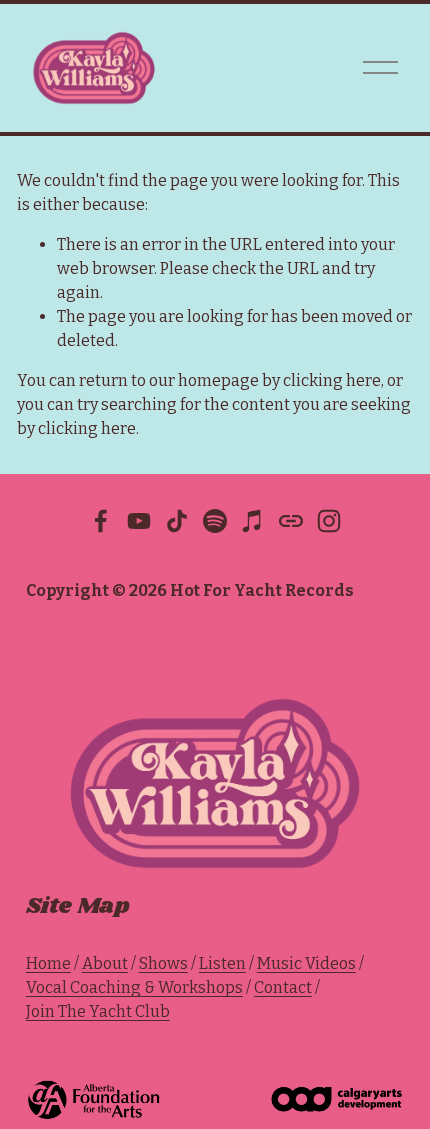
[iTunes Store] (253, 521)
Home (48, 963)
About (105, 963)
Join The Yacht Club (98, 1011)
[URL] (291, 521)
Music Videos (306, 963)
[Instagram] (329, 521)
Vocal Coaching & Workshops (134, 987)
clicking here (332, 380)
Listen (222, 963)
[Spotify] (215, 521)
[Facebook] (101, 521)
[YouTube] (139, 521)
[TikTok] (177, 521)
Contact (283, 987)
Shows (163, 963)
